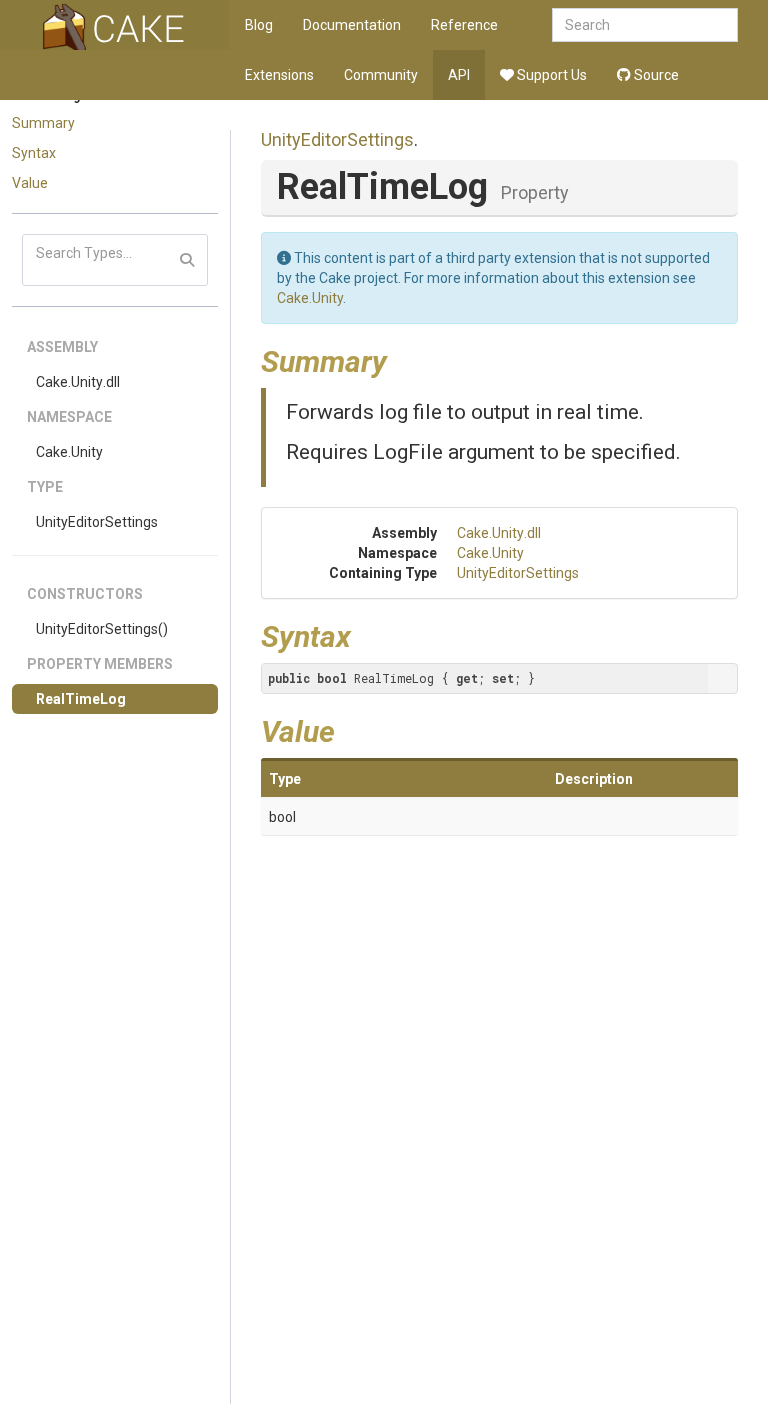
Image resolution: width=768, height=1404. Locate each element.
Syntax (34, 153)
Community (381, 75)
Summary (43, 123)
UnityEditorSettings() (102, 629)
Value (30, 183)
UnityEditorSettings (97, 522)
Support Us (550, 75)
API (459, 75)
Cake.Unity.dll (78, 382)
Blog (259, 25)
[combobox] (645, 25)
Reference (464, 25)
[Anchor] (402, 359)
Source (655, 75)
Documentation (352, 25)
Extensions (279, 75)
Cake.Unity (69, 452)
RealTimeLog (81, 699)
